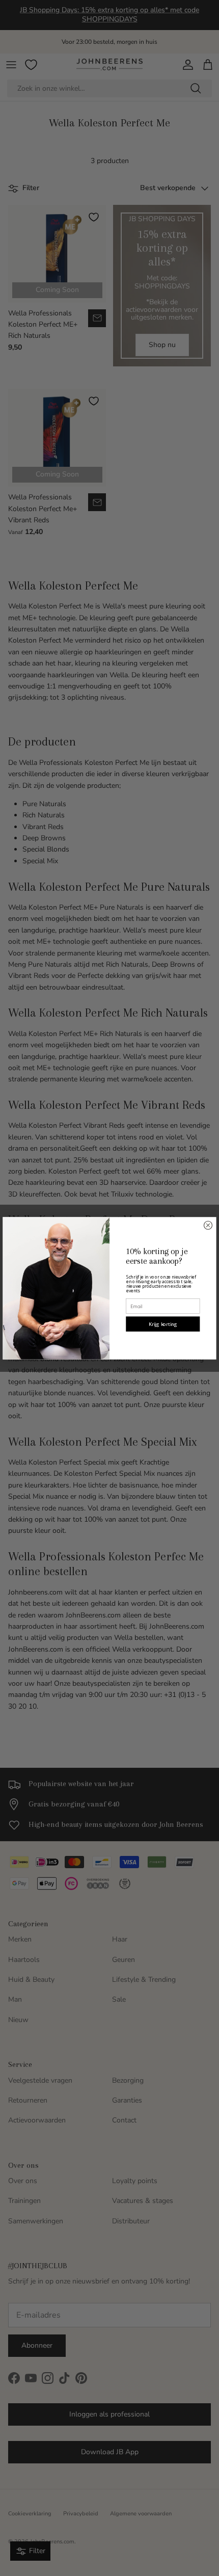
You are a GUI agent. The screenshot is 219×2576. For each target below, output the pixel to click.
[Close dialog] (208, 1225)
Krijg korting (163, 1324)
